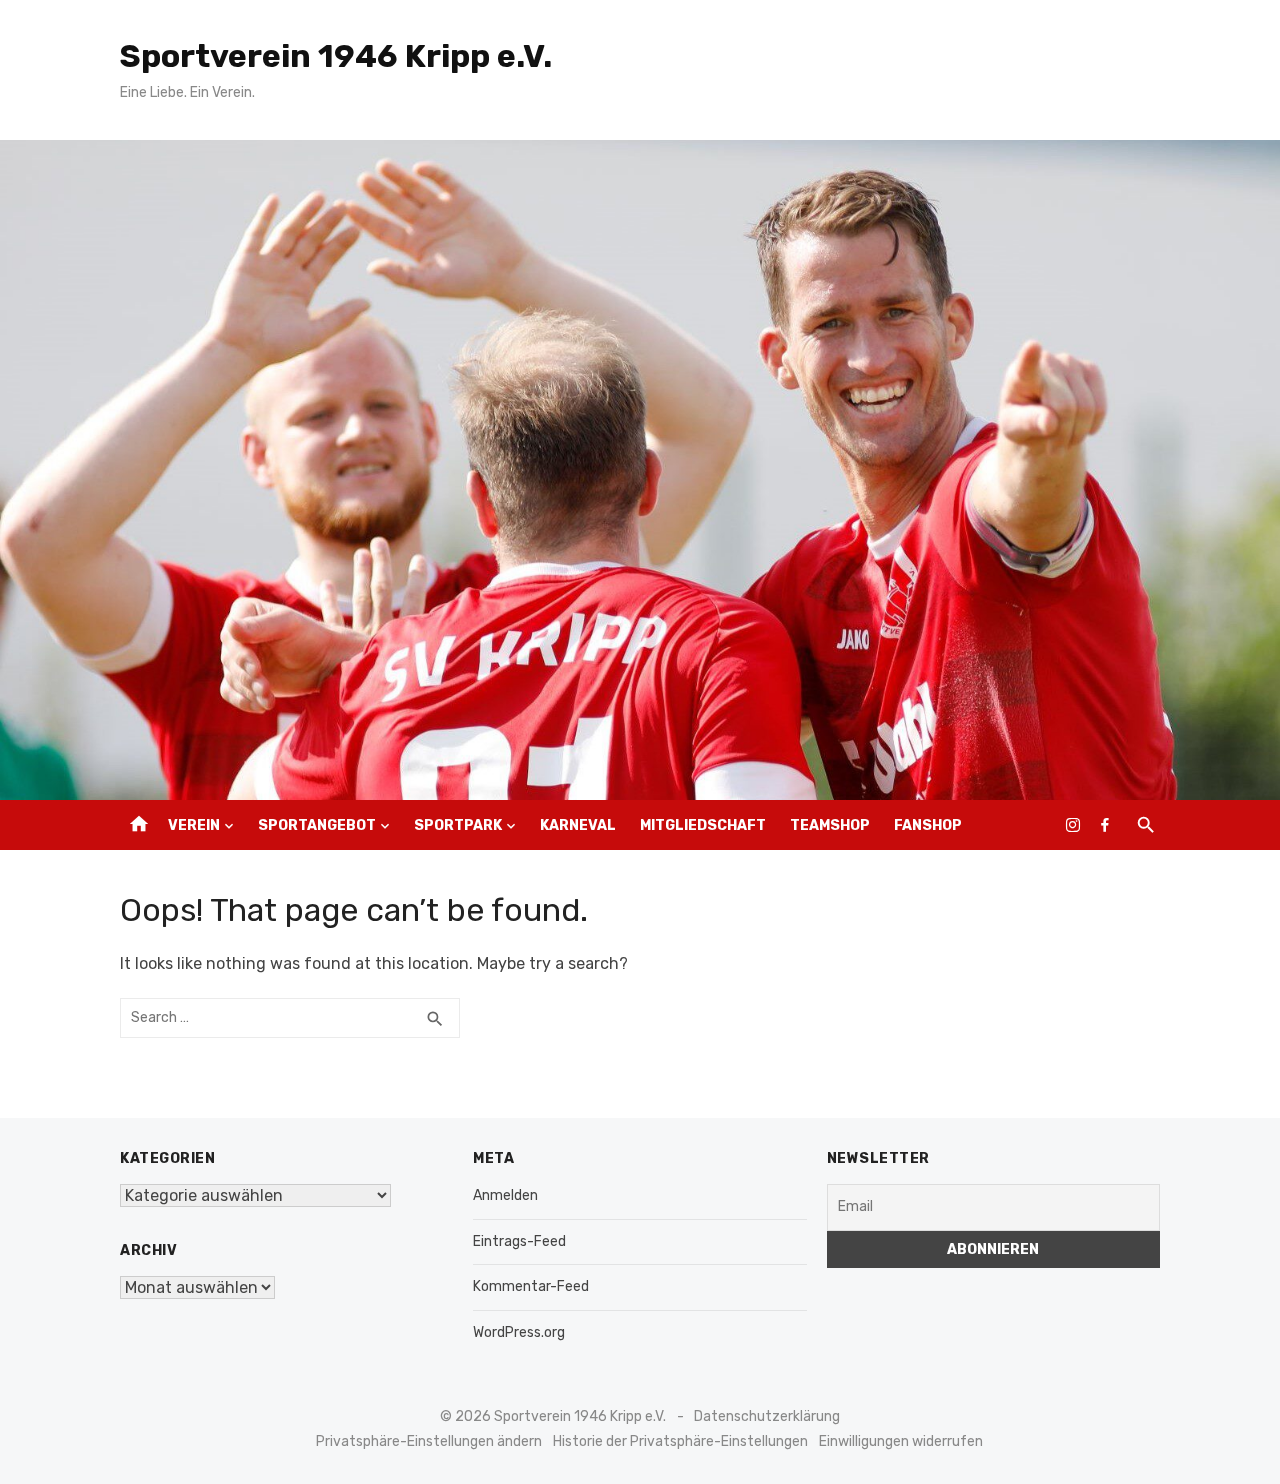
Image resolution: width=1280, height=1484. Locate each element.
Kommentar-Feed (531, 1286)
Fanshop (928, 825)
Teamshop (830, 825)
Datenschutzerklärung (767, 1416)
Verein (194, 825)
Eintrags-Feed (519, 1241)
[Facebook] (1105, 825)
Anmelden (505, 1195)
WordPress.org (519, 1332)
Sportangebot (317, 825)
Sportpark (458, 825)
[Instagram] (1073, 825)
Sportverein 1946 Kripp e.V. (336, 56)
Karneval (578, 825)
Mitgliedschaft (703, 825)
